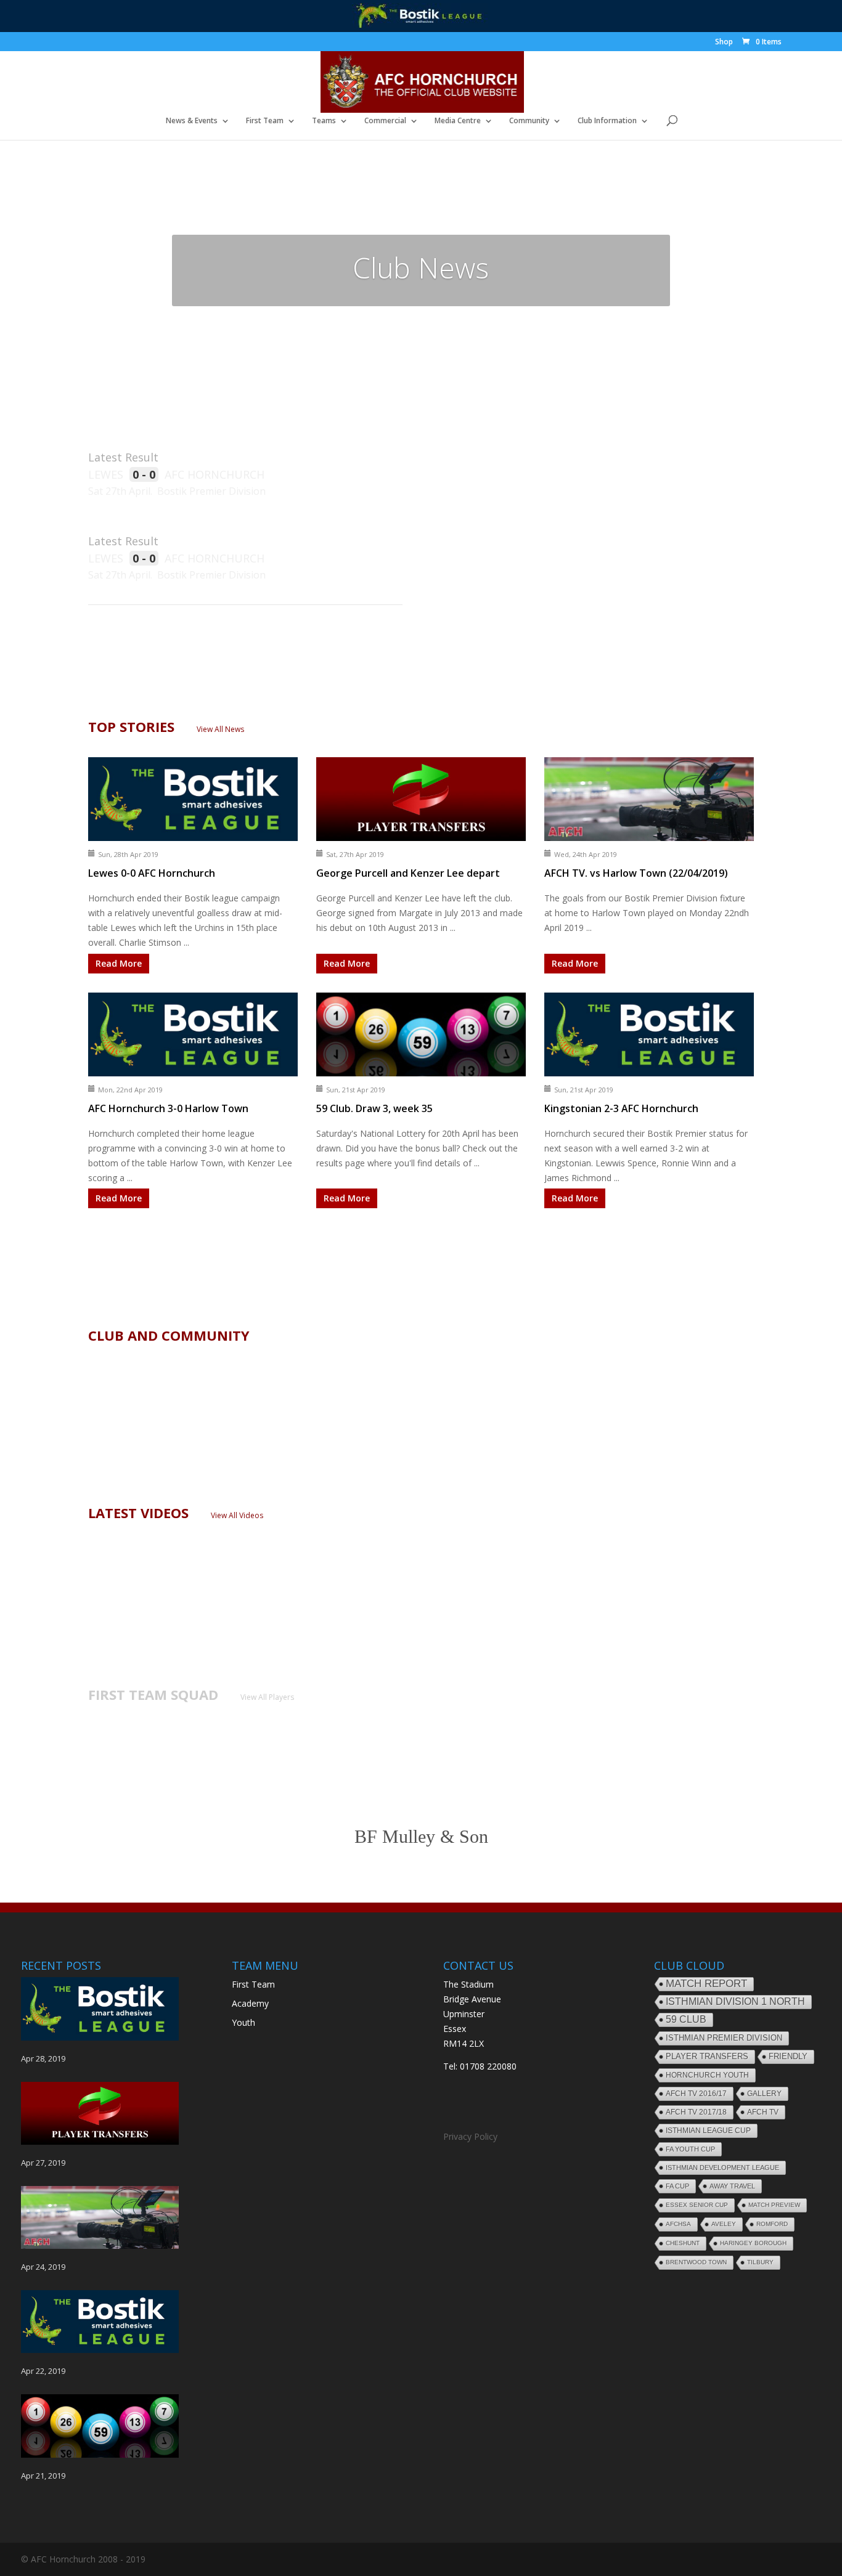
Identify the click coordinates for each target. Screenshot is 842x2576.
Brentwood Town (696, 2262)
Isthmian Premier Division (724, 2038)
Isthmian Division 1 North (735, 2001)
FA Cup (677, 2186)
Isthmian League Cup (708, 2131)
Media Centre (458, 121)
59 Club (686, 2019)
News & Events (192, 121)
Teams (324, 121)
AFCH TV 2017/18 (696, 2112)
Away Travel (732, 2186)
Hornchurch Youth (707, 2075)
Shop (724, 43)
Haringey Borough (753, 2243)
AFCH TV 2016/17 (696, 2094)
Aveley (724, 2224)
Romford (772, 2224)
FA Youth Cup (690, 2149)
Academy (250, 2003)
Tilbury (760, 2262)
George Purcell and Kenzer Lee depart (408, 873)
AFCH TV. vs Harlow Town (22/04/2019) (636, 873)
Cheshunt (683, 2243)
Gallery (764, 2094)
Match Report (706, 1984)
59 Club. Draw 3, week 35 (374, 1108)
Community (529, 121)
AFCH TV (763, 2112)
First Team (265, 121)
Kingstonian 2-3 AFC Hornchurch (621, 1108)
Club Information (607, 121)
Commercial (385, 121)
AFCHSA (678, 2224)
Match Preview (774, 2205)
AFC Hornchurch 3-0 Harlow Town (168, 1108)
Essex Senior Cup (697, 2205)
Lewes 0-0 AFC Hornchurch (152, 873)
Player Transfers (707, 2056)
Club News (421, 267)
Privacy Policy (470, 2136)
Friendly (788, 2057)
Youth (243, 2022)
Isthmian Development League (722, 2168)
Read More (119, 963)
